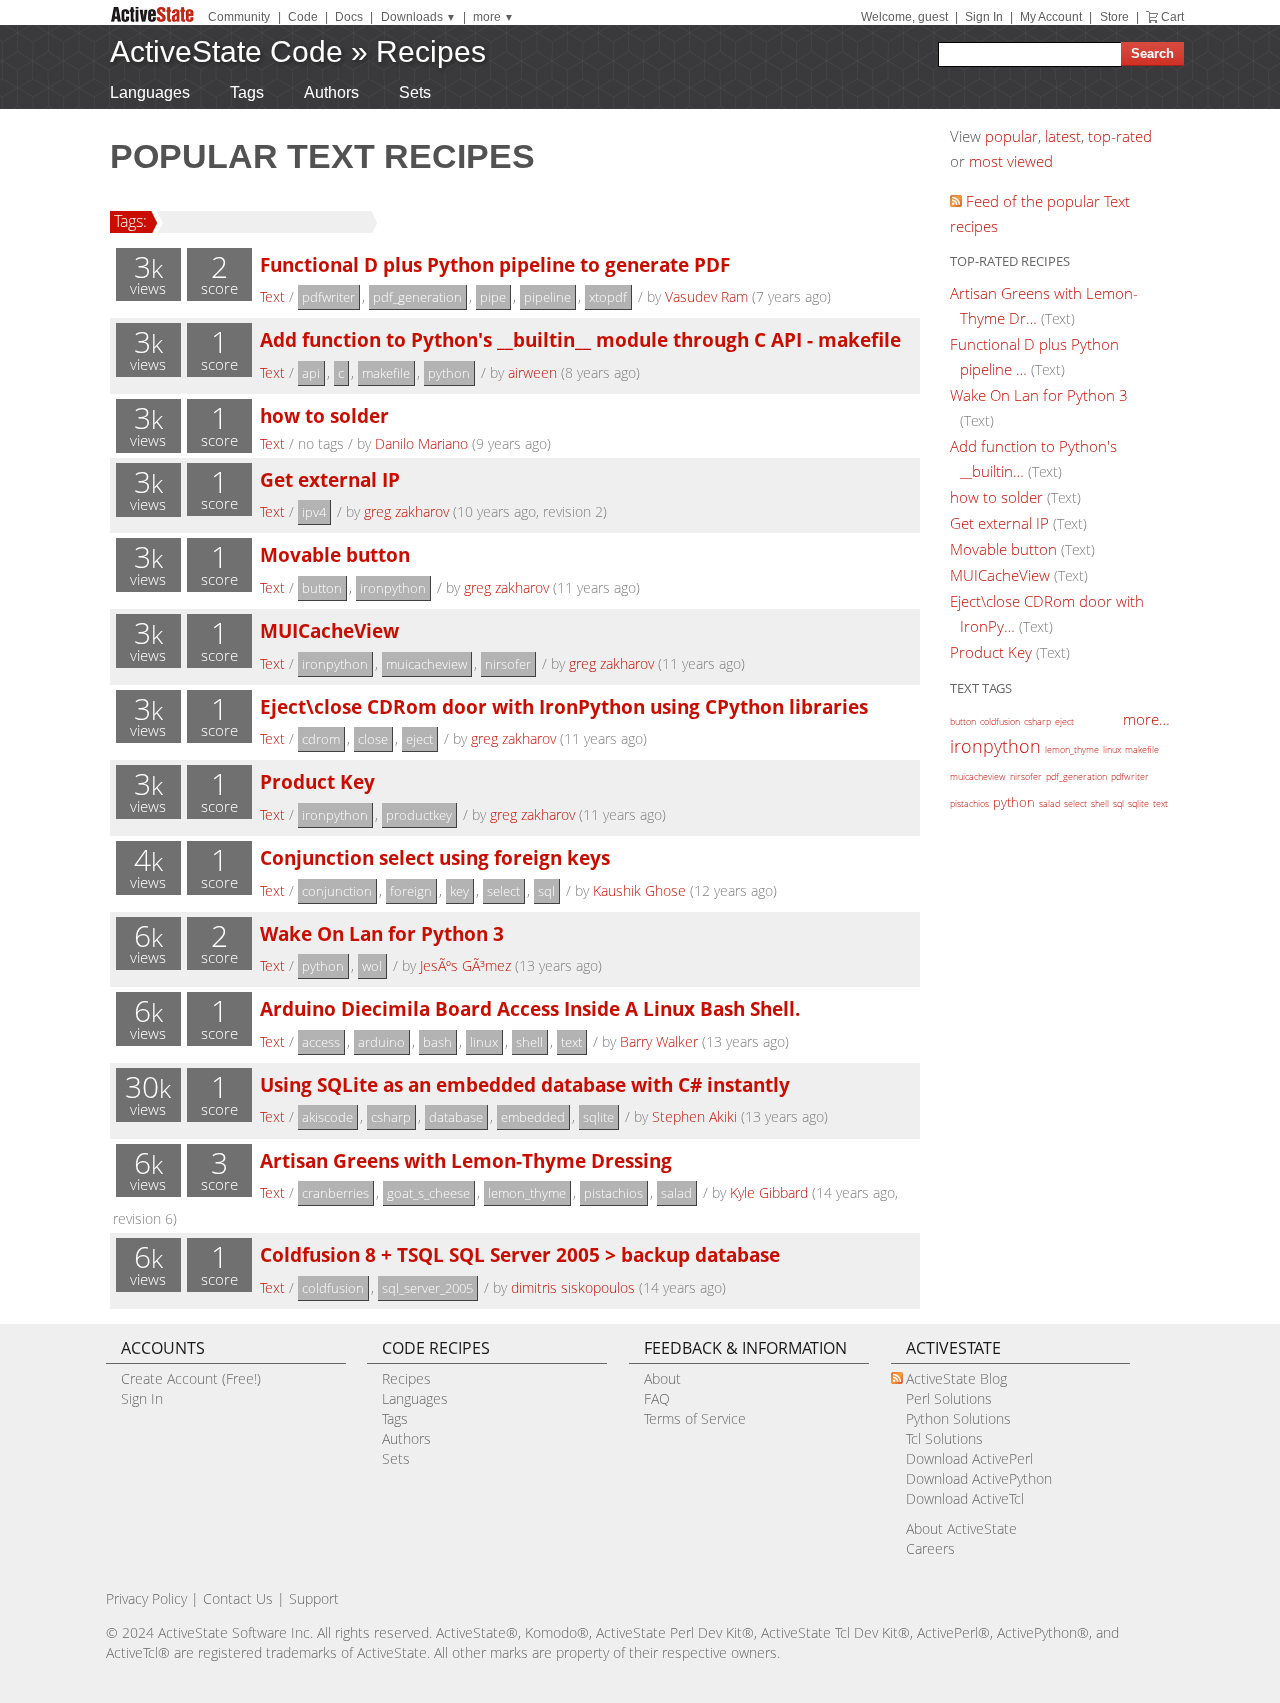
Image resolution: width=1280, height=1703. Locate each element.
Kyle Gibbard (769, 1192)
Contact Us (238, 1598)
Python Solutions (958, 1418)
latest (1063, 136)
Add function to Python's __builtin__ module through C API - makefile (580, 339)
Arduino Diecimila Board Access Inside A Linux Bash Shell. (530, 1008)
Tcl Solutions (944, 1438)
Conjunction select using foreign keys (435, 857)
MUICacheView (329, 630)
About (662, 1378)
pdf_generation (417, 297)
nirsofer (508, 664)
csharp (391, 1117)
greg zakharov (406, 511)
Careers (930, 1548)
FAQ (657, 1398)
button (322, 588)
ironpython (393, 588)
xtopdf (608, 297)
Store (1114, 17)
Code (303, 17)
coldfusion (333, 1288)
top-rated (1120, 136)
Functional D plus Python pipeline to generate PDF (495, 264)
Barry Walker (659, 1041)
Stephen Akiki (694, 1116)
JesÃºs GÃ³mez (465, 965)
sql (546, 891)
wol (372, 966)
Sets (415, 92)
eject (419, 739)
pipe (493, 297)
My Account (1051, 17)
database (456, 1117)
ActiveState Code (226, 51)
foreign (411, 891)
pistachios (613, 1193)
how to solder (324, 415)
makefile (386, 373)
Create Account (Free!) (191, 1378)
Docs (349, 17)
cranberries (335, 1193)
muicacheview (426, 664)
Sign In (984, 17)
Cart (1172, 17)
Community (239, 17)
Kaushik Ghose (639, 890)
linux (484, 1042)
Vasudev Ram (706, 296)
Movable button (335, 554)
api (311, 373)
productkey (419, 815)
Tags (247, 92)
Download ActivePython (979, 1478)
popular (1011, 136)
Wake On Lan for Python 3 (382, 933)
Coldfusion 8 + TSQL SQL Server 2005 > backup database (520, 1254)
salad (676, 1193)
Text (272, 296)
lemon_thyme (527, 1193)
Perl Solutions (949, 1398)
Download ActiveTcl (965, 1498)
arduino (381, 1042)
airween (532, 372)
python (449, 373)
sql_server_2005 (427, 1288)
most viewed (1011, 161)
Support (314, 1598)
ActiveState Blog (956, 1378)
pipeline (547, 297)
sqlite (598, 1117)
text (571, 1042)
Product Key (317, 781)
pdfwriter (328, 297)
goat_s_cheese (428, 1193)
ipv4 (314, 512)
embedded (533, 1117)
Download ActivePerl (969, 1458)
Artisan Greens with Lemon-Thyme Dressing (466, 1160)
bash (437, 1042)
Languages (150, 92)
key (459, 891)
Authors (331, 92)
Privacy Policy (146, 1598)
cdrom (321, 739)
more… (1146, 719)
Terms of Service (695, 1418)
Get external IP (330, 479)
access (321, 1042)
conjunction (337, 891)
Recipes (431, 51)
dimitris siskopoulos (573, 1287)
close (373, 739)
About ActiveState (961, 1528)
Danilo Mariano (421, 443)
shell (529, 1042)
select (503, 891)
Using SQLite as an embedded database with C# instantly (525, 1084)
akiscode (327, 1117)
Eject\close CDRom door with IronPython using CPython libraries (564, 706)
